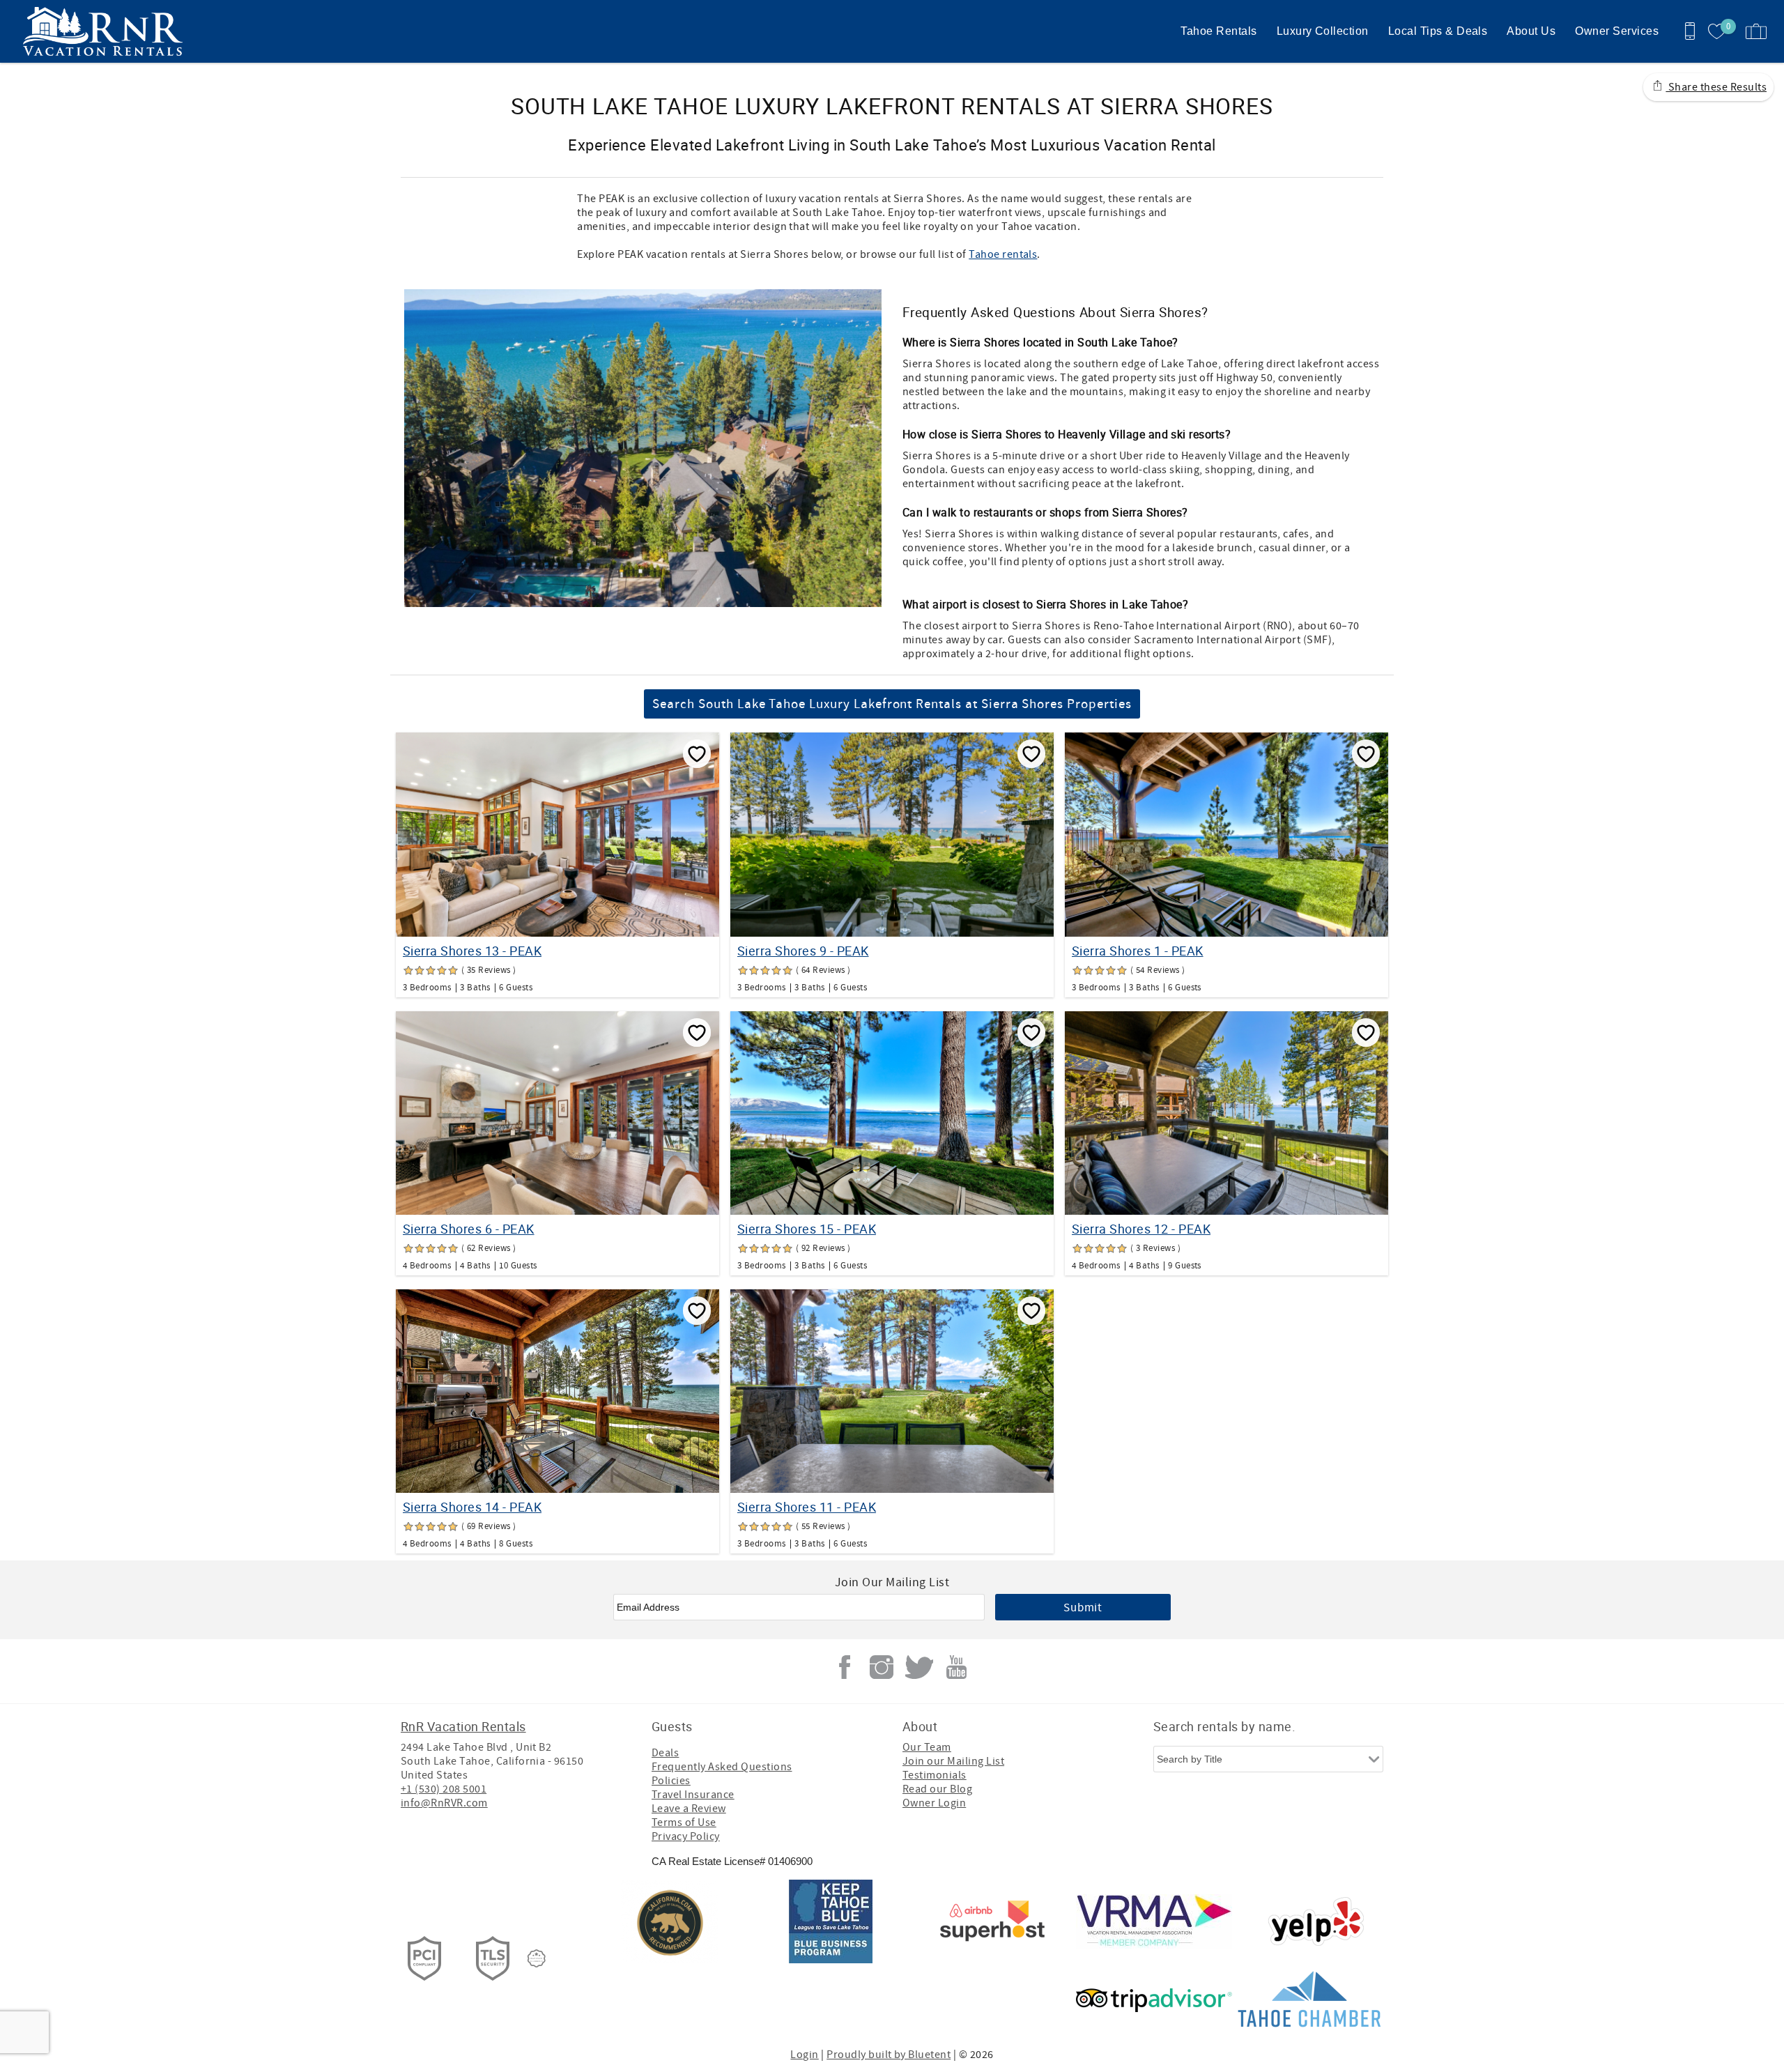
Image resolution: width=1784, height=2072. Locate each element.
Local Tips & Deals (1438, 31)
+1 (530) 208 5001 (444, 1789)
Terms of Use (684, 1822)
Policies (671, 1781)
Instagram (882, 1667)
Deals (665, 1753)
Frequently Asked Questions (722, 1767)
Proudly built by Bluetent (889, 2055)
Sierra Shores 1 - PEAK (1138, 951)
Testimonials (935, 1775)
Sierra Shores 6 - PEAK (469, 1229)
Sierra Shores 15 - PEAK (807, 1229)
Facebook (845, 1667)
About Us (1531, 31)
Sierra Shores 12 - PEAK (1141, 1229)
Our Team (927, 1747)
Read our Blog (937, 1789)
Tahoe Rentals (1218, 31)
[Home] (106, 31)
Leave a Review (689, 1809)
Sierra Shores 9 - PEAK (803, 951)
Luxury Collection (1323, 31)
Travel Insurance (693, 1795)
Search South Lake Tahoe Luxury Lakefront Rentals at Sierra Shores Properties (892, 704)
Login (804, 2055)
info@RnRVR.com (444, 1803)
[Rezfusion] (537, 1958)
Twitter (919, 1667)
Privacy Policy (686, 1836)
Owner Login (934, 1803)
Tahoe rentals (1003, 254)
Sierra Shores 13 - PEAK (472, 951)
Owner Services (1617, 31)
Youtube (956, 1667)
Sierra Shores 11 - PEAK (807, 1507)
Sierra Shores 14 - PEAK (472, 1507)
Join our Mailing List (953, 1761)
